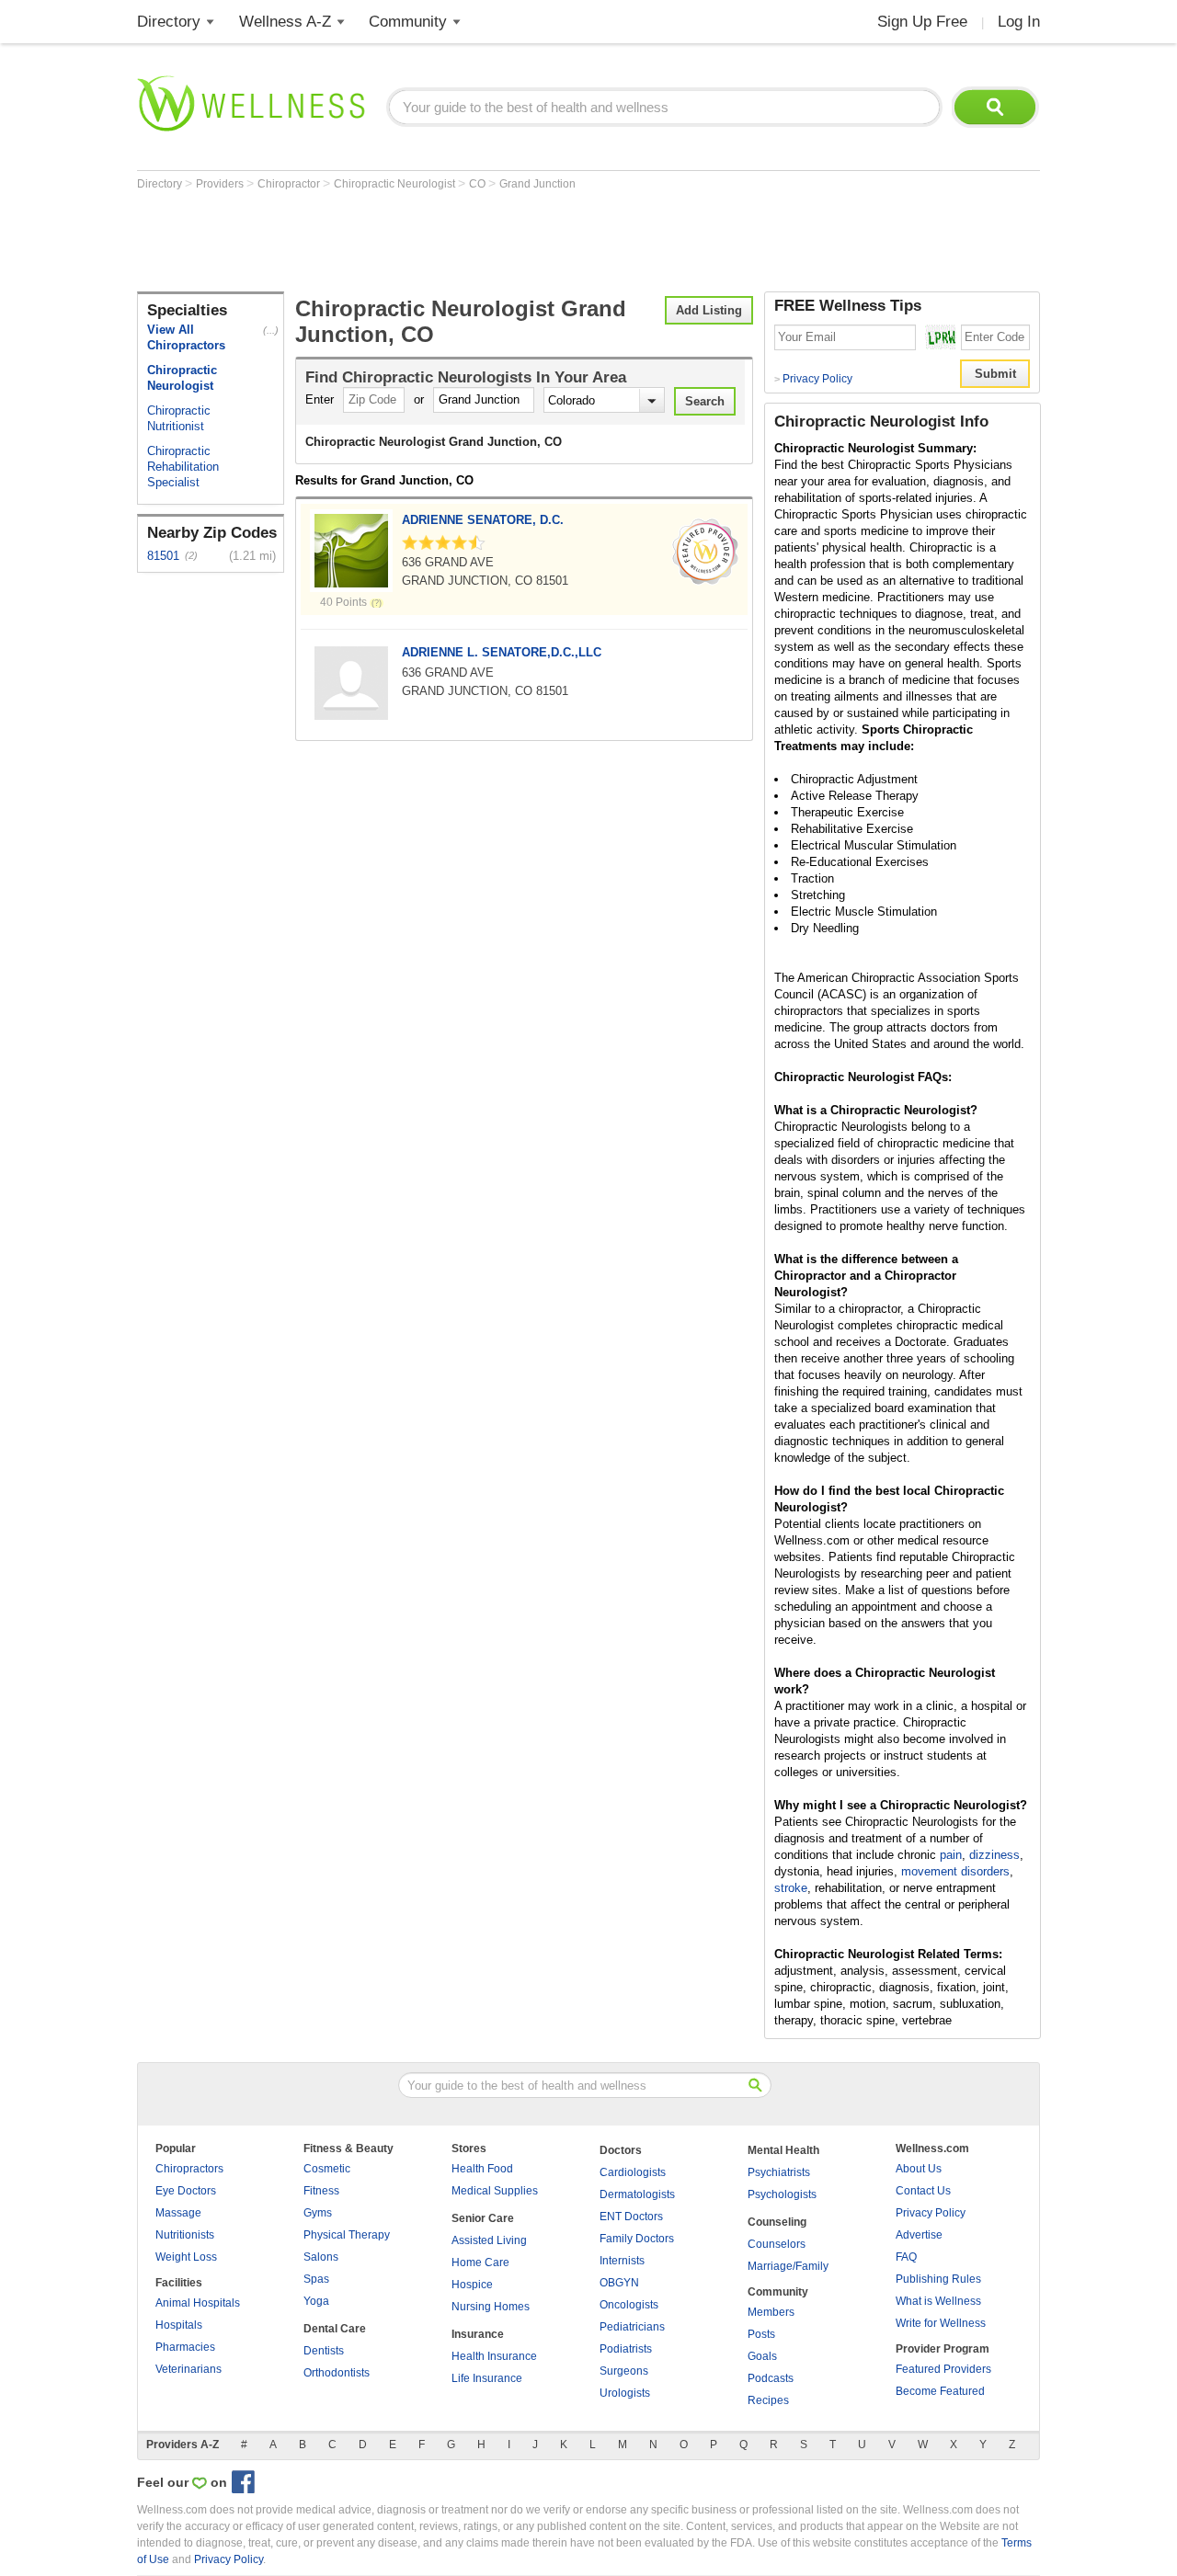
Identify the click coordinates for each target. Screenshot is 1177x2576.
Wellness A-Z (285, 22)
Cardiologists (633, 2172)
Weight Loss (186, 2257)
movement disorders (955, 1871)
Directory (169, 22)
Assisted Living (489, 2240)
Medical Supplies (495, 2191)
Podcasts (771, 2378)
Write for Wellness (941, 2323)
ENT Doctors (631, 2217)
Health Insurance (494, 2356)
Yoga (316, 2301)
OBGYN (619, 2283)
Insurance (478, 2334)
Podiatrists (626, 2349)
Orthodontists (337, 2373)
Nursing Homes (491, 2307)
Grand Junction (537, 184)
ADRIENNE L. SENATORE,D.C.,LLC (502, 652)
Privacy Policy (813, 379)
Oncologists (629, 2305)
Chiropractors (189, 2169)
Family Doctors (637, 2239)
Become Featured (940, 2391)
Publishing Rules (938, 2279)
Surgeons (624, 2371)
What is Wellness (938, 2301)
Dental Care (335, 2329)
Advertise (919, 2235)
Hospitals (179, 2325)
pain (951, 1855)
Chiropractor (290, 184)
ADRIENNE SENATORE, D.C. (483, 520)
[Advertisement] (472, 241)
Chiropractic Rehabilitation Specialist (183, 467)
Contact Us (923, 2191)
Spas (316, 2279)
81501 (163, 556)
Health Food (482, 2169)
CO (479, 184)
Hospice (472, 2285)
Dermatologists (637, 2194)
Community (408, 22)
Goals (762, 2356)
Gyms (318, 2213)
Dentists (324, 2351)
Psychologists (782, 2194)
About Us (919, 2169)
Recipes (768, 2400)
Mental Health (783, 2150)
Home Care (480, 2263)
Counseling (777, 2222)
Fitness (321, 2191)
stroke (791, 1888)
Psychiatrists (779, 2172)
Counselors (777, 2244)
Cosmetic (327, 2169)
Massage (178, 2213)
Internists (622, 2261)
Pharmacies (185, 2347)
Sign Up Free (922, 22)
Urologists (625, 2393)
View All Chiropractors (186, 337)
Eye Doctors (186, 2191)
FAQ (906, 2257)
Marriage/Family (788, 2266)
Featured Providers (943, 2369)
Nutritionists (185, 2235)
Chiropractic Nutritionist (179, 418)
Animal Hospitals (198, 2303)
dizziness (994, 1855)
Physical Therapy (347, 2235)
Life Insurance (487, 2378)
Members (771, 2312)
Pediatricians (632, 2327)
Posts (761, 2334)
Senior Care (483, 2218)
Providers (221, 184)
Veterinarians (189, 2369)
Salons (321, 2257)
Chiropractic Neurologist (396, 184)
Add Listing (709, 310)
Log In (1019, 22)
